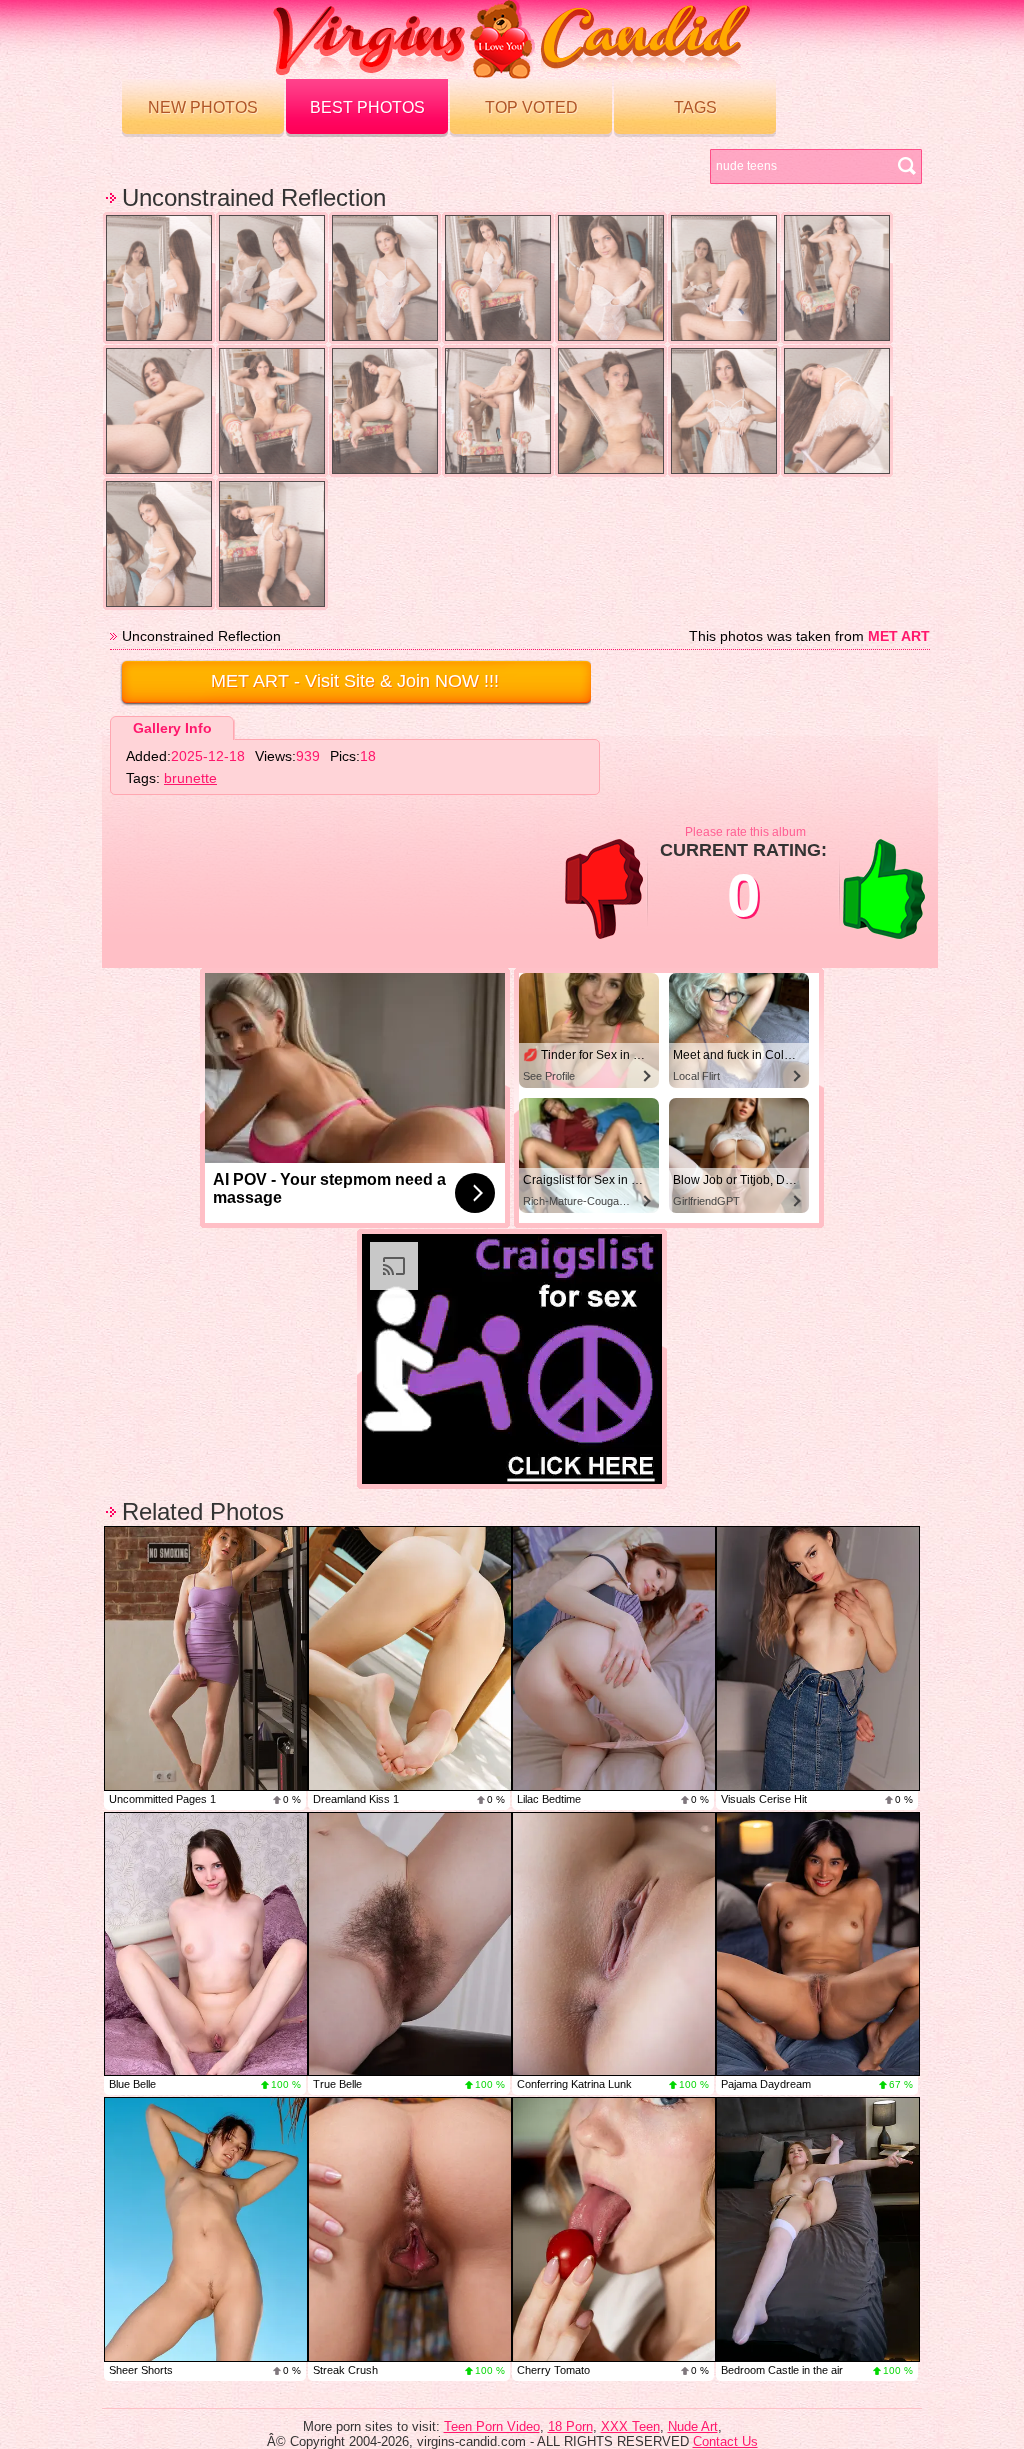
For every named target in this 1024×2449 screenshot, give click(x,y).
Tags (695, 107)
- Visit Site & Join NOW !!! (355, 681)
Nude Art (693, 2426)
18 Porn (570, 2426)
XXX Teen (630, 2426)
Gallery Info (172, 728)
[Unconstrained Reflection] (159, 278)
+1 (884, 889)
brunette (190, 778)
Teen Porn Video (492, 2426)
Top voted (531, 107)
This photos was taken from (809, 636)
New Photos (203, 107)
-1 (604, 889)
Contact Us (725, 2441)
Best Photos (367, 107)
